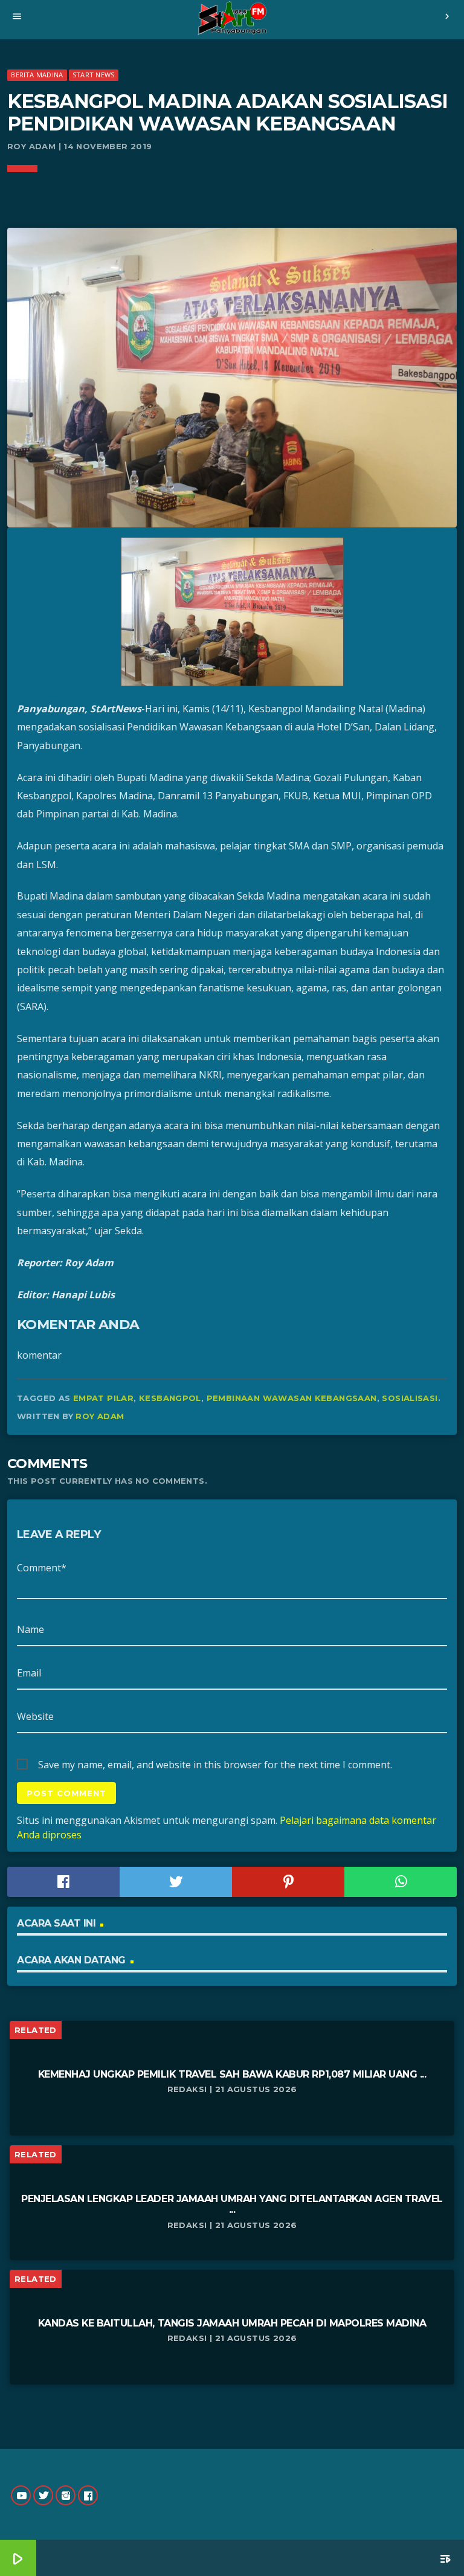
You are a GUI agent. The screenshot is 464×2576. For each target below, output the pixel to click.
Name (31, 1629)
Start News (93, 75)
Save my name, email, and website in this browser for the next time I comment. (215, 1765)
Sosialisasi (410, 1398)
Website (35, 1716)
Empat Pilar (103, 1398)
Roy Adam (100, 1416)
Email (29, 1673)
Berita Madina (37, 75)
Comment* (42, 1568)
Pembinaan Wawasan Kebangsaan (292, 1398)
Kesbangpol (170, 1398)
